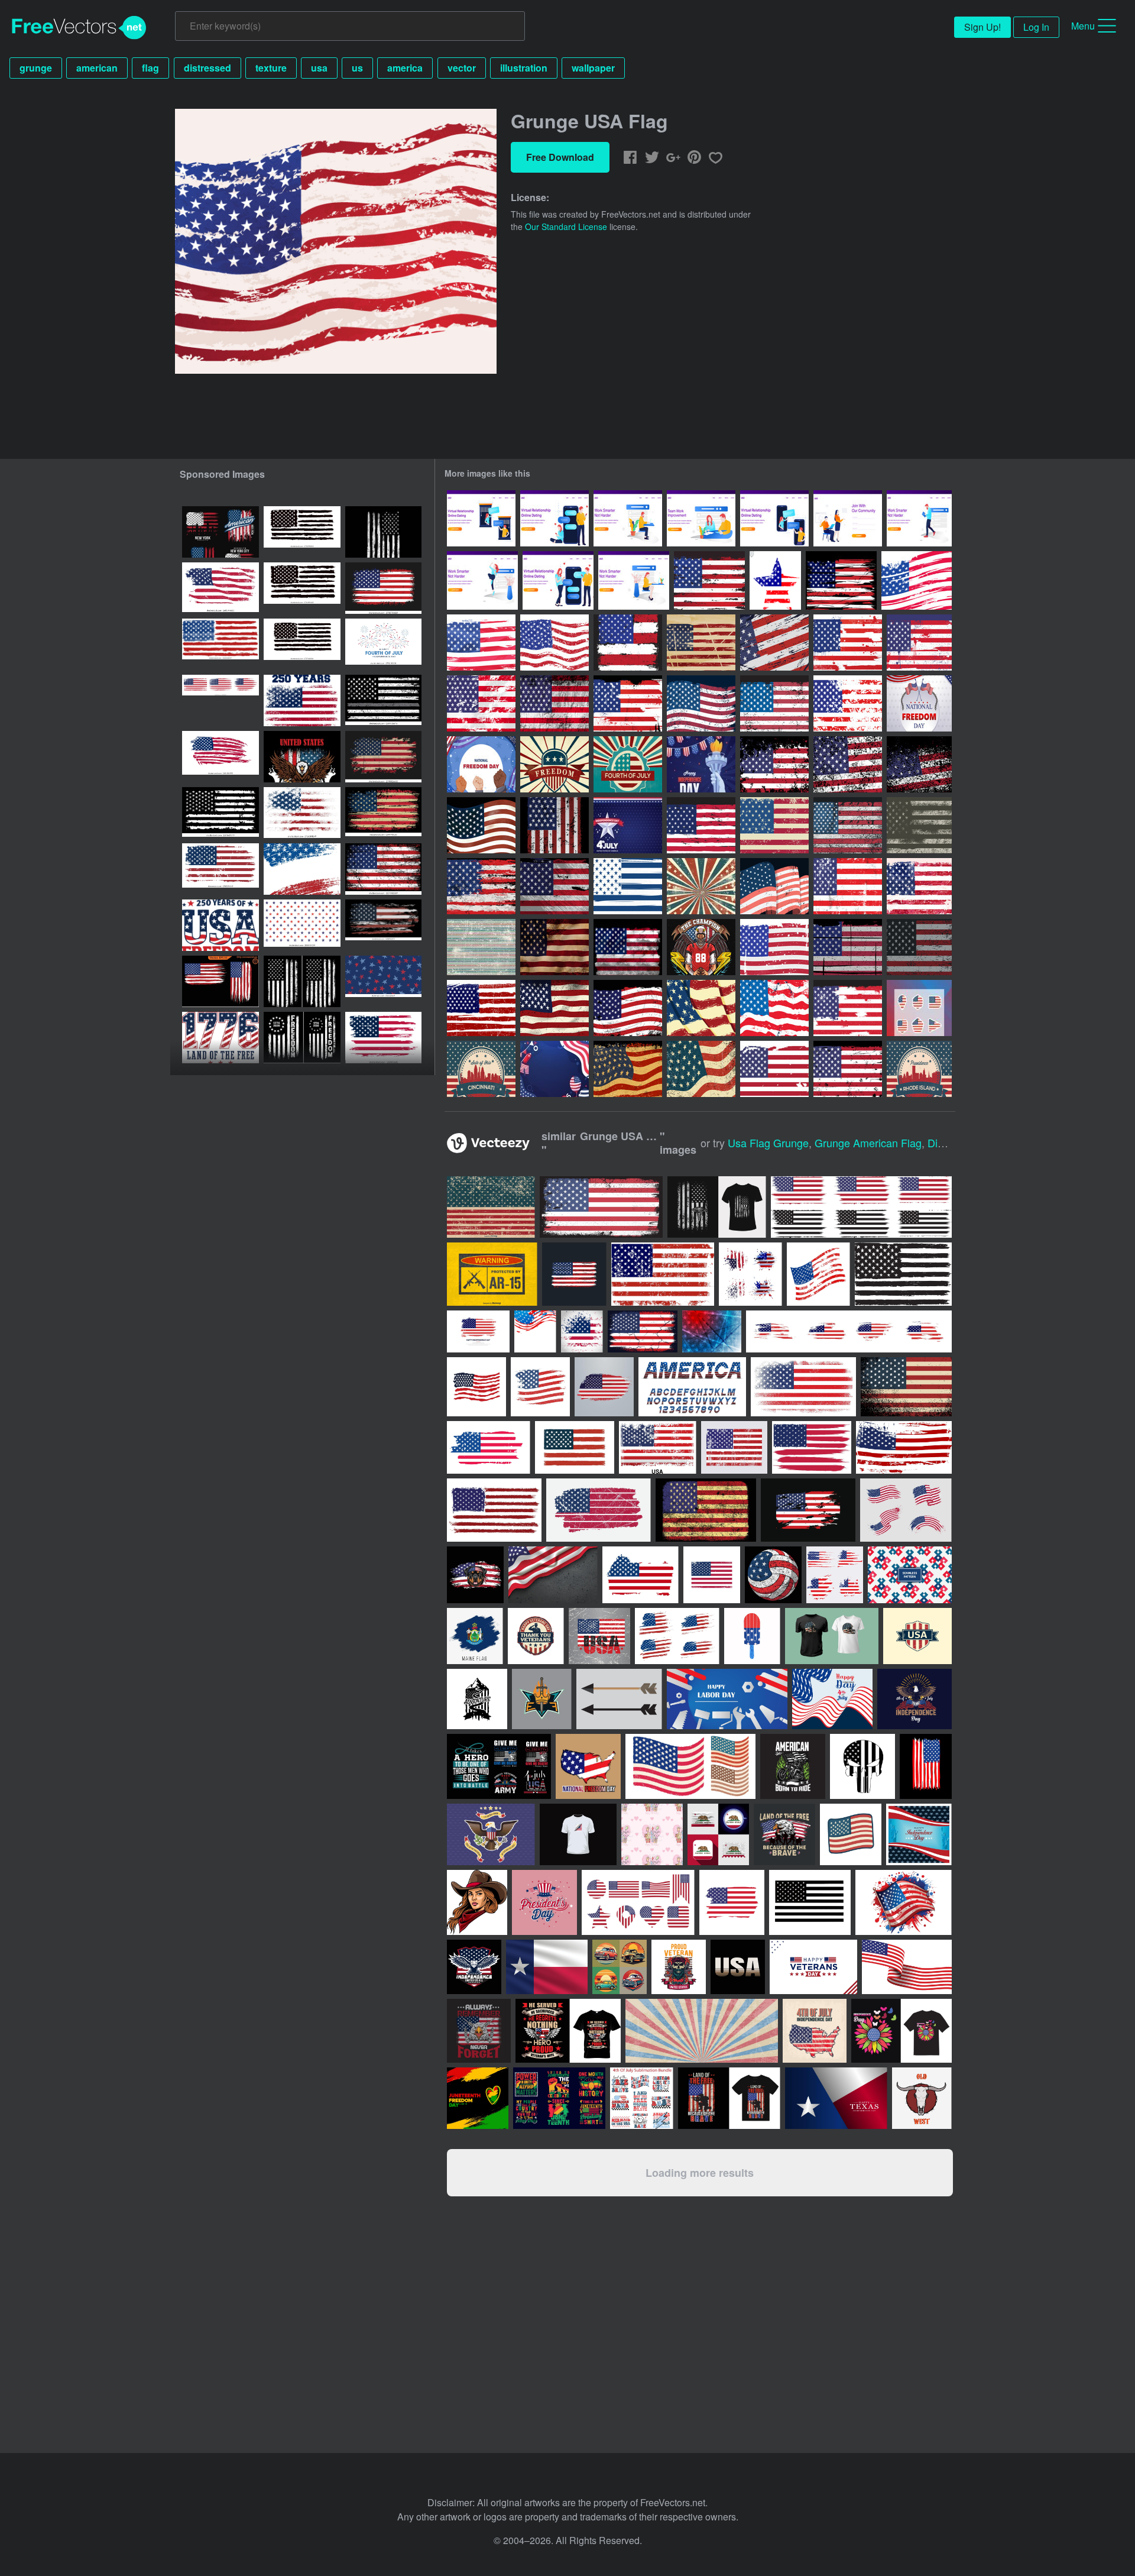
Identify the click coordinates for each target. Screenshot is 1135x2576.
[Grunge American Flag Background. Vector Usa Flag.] (383, 1038)
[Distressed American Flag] (709, 580)
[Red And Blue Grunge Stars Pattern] (302, 925)
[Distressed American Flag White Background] (774, 947)
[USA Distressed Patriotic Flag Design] (220, 813)
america (405, 68)
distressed (207, 68)
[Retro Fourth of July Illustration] (628, 764)
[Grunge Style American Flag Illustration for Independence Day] (302, 813)
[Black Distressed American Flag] (554, 703)
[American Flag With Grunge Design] (628, 703)
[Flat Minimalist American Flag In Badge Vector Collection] (919, 1008)
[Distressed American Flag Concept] (919, 947)
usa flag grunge (768, 1143)
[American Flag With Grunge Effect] (848, 643)
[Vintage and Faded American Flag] (481, 643)
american (97, 68)
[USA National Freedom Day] (481, 764)
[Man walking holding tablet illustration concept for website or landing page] (919, 518)
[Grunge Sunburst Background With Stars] (701, 886)
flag (150, 68)
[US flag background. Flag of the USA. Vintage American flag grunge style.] (302, 869)
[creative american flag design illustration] (535, 1331)
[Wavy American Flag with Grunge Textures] (917, 580)
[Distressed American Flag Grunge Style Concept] (848, 825)
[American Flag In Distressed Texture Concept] (774, 886)
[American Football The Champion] (701, 947)
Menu (1083, 26)
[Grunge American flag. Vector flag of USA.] (383, 869)
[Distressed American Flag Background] (701, 643)
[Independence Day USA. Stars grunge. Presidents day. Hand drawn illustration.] (383, 981)
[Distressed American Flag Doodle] (774, 1008)
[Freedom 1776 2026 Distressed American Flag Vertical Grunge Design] (302, 1038)
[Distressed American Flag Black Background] (848, 947)
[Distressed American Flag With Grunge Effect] (848, 1008)
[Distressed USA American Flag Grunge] (383, 757)
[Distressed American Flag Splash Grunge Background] (848, 703)
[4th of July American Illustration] (701, 764)
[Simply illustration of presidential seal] (491, 1834)
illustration (524, 68)
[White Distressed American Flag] (481, 703)
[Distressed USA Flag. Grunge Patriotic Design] (302, 981)
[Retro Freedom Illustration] (554, 764)
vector (462, 68)
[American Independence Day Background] (554, 1069)
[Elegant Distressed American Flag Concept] (701, 1069)
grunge (36, 68)
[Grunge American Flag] (554, 643)
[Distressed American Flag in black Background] (774, 764)
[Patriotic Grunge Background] (481, 947)
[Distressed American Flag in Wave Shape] (481, 825)
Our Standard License (566, 226)
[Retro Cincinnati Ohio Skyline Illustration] (481, 1069)
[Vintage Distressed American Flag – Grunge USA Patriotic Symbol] (383, 813)
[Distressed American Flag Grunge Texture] (919, 643)
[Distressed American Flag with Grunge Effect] (919, 886)
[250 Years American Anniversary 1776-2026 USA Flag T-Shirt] (302, 757)
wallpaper (593, 68)
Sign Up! (982, 27)
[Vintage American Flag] (774, 703)
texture (271, 68)
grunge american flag (868, 1143)
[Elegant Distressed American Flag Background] (628, 1069)
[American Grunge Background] (481, 1008)
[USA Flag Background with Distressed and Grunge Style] (481, 886)
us (357, 68)
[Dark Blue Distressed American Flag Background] (628, 886)
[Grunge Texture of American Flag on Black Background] (554, 886)
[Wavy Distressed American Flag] (701, 1008)
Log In (1036, 27)
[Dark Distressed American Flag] (628, 1008)
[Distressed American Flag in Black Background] (919, 764)
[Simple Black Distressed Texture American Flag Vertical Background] (554, 825)
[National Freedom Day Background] (919, 703)
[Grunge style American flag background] (582, 1331)
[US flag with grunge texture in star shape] (775, 580)
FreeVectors (79, 28)
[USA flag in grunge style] (701, 825)
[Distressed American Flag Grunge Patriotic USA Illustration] (383, 588)
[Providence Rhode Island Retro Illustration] (919, 1069)
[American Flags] (818, 1274)
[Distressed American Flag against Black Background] (841, 580)
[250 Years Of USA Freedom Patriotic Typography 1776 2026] (220, 925)
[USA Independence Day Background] (628, 825)
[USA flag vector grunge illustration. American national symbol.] (220, 757)
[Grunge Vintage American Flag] (701, 703)
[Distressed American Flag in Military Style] (919, 825)
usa (319, 68)
